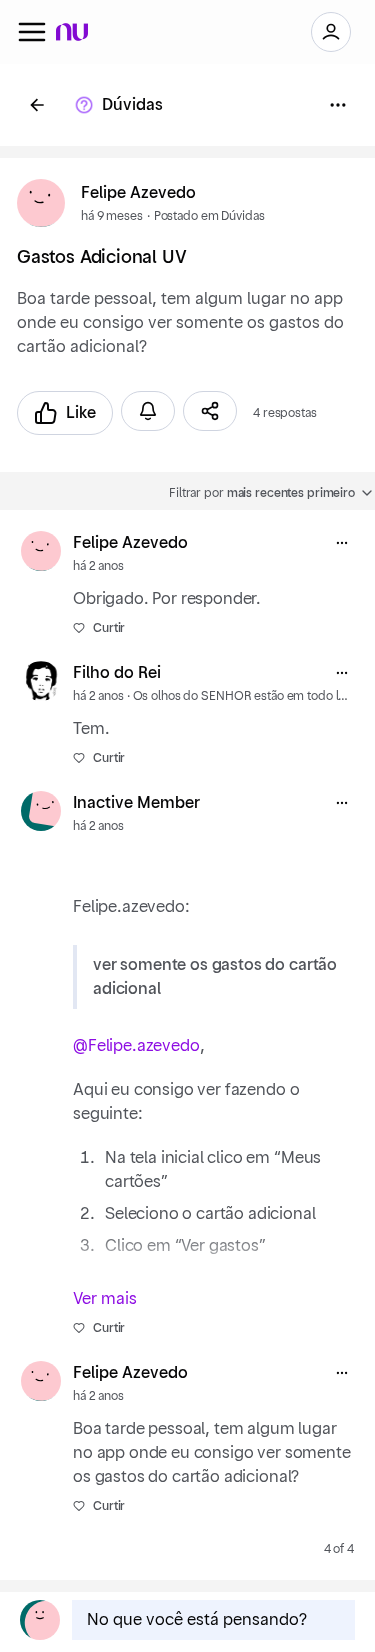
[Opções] (338, 105)
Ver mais (105, 1299)
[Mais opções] (342, 543)
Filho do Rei (117, 673)
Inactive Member (136, 803)
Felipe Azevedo (138, 193)
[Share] (210, 411)
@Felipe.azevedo (136, 1046)
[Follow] (148, 411)
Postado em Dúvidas (209, 216)
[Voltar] (37, 105)
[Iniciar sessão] (331, 32)
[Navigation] (32, 32)
